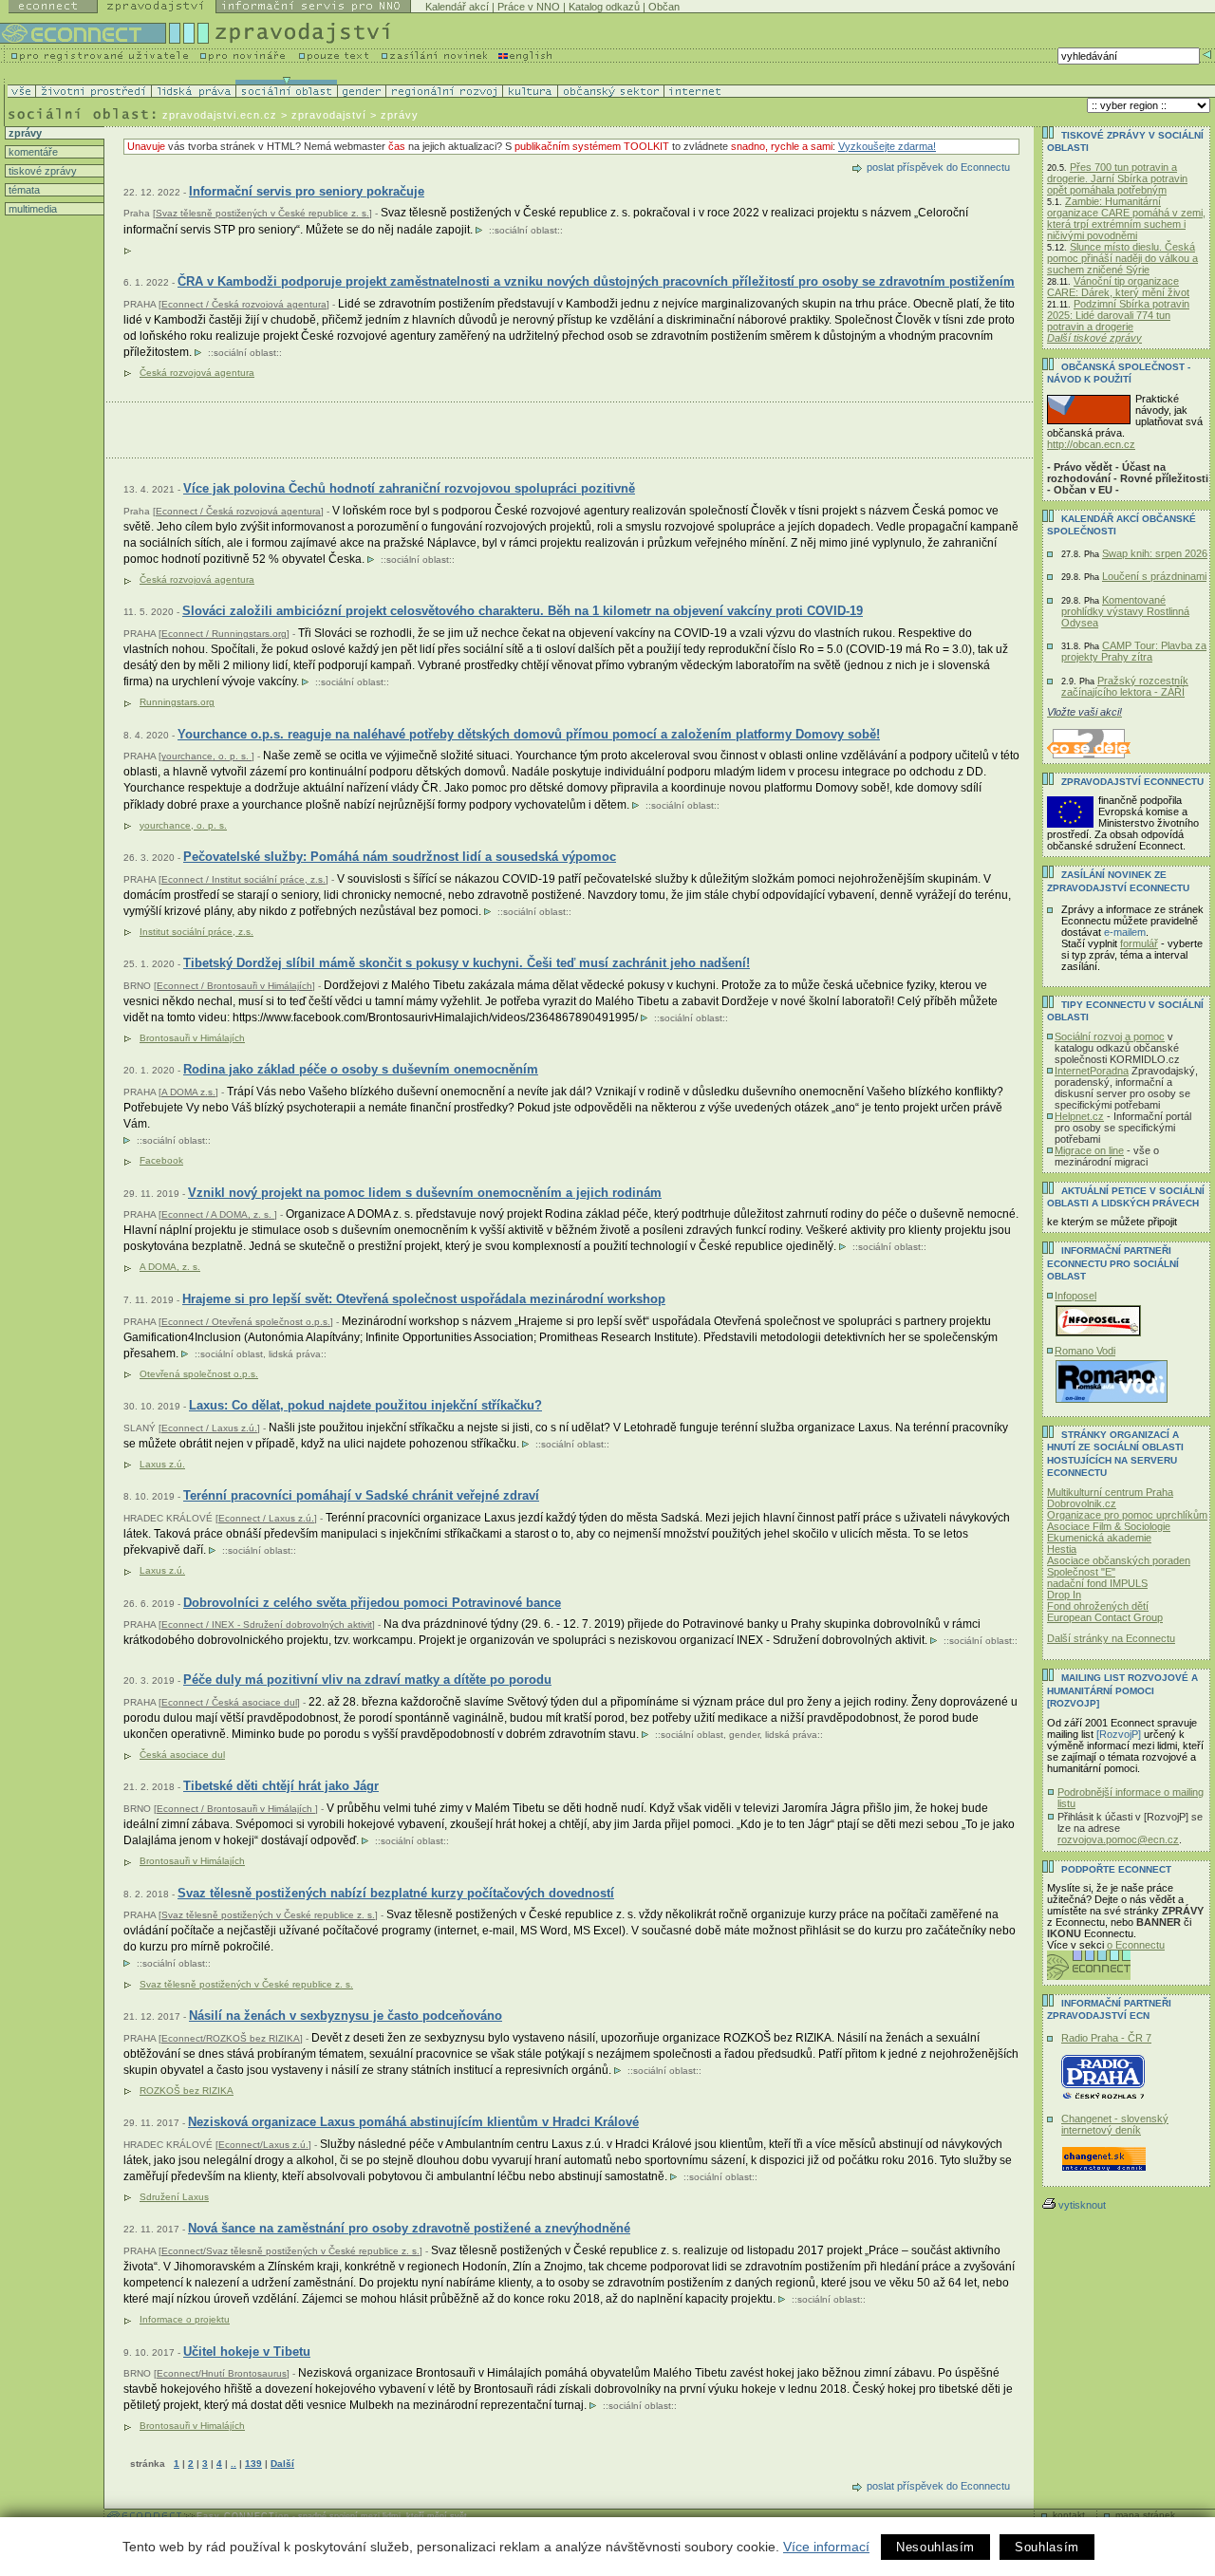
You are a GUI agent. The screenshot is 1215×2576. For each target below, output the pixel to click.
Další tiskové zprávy (1094, 338)
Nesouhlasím (935, 2547)
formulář (1139, 943)
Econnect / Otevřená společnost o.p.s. (246, 1322)
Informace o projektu (185, 2319)
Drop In (1064, 1595)
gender (744, 1735)
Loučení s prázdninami (1154, 576)
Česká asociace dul (182, 1755)
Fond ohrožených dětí (1098, 1606)
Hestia (1062, 1549)
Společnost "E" (1081, 1572)
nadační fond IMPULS (1097, 1583)
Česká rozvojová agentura (197, 373)
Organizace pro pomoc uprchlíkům (1127, 1515)
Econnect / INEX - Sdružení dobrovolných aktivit (267, 1624)
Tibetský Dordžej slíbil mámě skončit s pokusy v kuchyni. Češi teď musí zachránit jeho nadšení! (467, 963)
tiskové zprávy (41, 171)
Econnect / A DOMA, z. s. (218, 1214)
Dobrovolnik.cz (1082, 1503)
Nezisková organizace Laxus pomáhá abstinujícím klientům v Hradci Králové (413, 2122)
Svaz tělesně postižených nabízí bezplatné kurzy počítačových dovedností (396, 1893)
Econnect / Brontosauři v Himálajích (234, 986)
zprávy (24, 133)
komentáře (32, 152)
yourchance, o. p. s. (206, 756)
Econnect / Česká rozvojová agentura (244, 304)
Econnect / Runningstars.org (224, 634)
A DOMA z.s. (188, 1092)
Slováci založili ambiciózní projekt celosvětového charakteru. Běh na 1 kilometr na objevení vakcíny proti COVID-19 (523, 611)
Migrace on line (1089, 1150)
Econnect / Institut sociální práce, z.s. (243, 879)
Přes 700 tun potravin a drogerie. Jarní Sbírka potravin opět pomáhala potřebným (1117, 178)
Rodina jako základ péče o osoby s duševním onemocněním (361, 1069)
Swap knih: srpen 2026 (1155, 553)
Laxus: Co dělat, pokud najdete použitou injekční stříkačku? (365, 1405)
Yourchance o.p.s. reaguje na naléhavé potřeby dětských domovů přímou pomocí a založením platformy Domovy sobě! (529, 734)
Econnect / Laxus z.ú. (209, 1428)
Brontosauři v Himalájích (192, 2426)
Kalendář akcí (457, 7)
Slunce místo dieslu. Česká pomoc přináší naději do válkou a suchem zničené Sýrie (1122, 258)
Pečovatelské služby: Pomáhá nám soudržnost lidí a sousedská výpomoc (400, 857)
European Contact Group (1105, 1617)
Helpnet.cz (1079, 1116)
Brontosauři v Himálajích (192, 1038)
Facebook (161, 1160)
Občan (664, 7)
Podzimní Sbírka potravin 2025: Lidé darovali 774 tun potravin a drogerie (1118, 315)
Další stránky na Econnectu (1111, 1638)
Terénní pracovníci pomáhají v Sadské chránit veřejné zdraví (361, 1495)
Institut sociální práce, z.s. (196, 932)
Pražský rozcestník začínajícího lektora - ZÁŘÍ (1125, 686)
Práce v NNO (529, 7)
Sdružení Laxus (174, 2197)
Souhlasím (1047, 2547)
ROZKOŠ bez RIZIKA (187, 2091)
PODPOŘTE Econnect (1116, 1869)
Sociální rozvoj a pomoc (1110, 1036)
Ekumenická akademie (1099, 1538)
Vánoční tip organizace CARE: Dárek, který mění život (1118, 287)
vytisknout (1082, 2205)
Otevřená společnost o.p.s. (199, 1374)
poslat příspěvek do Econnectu (938, 167)
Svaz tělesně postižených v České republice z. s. (262, 213)
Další (282, 2464)
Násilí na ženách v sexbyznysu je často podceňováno (346, 2016)
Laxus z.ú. (162, 1464)
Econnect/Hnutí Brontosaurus (222, 2373)
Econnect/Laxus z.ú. (263, 2145)
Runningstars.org (177, 702)
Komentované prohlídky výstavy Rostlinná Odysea (1125, 611)
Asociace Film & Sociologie (1109, 1526)
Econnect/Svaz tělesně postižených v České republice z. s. (290, 2251)
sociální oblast (526, 230)
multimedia (31, 209)
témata (23, 190)
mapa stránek (1145, 2515)
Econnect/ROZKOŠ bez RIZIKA (231, 2038)
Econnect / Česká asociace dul (229, 1702)
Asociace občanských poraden (1119, 1560)
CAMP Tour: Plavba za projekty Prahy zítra (1134, 651)
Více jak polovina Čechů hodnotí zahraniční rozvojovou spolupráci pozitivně (409, 488)
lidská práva (295, 1354)
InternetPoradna (1092, 1071)
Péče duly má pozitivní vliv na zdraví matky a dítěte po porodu (367, 1680)
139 (253, 2464)
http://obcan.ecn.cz (1091, 444)
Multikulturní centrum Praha (1110, 1492)
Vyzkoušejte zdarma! (887, 146)
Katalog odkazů (604, 7)
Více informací (826, 2547)
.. (234, 2464)
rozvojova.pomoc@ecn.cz (1118, 1839)
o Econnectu (1136, 1945)
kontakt (1069, 2515)
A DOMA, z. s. (170, 1267)
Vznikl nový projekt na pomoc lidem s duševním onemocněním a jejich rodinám (425, 1193)
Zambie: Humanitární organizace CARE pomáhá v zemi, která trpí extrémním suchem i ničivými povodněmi (1126, 218)
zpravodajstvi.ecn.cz (220, 115)
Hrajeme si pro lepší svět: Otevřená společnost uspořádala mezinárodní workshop (424, 1299)
